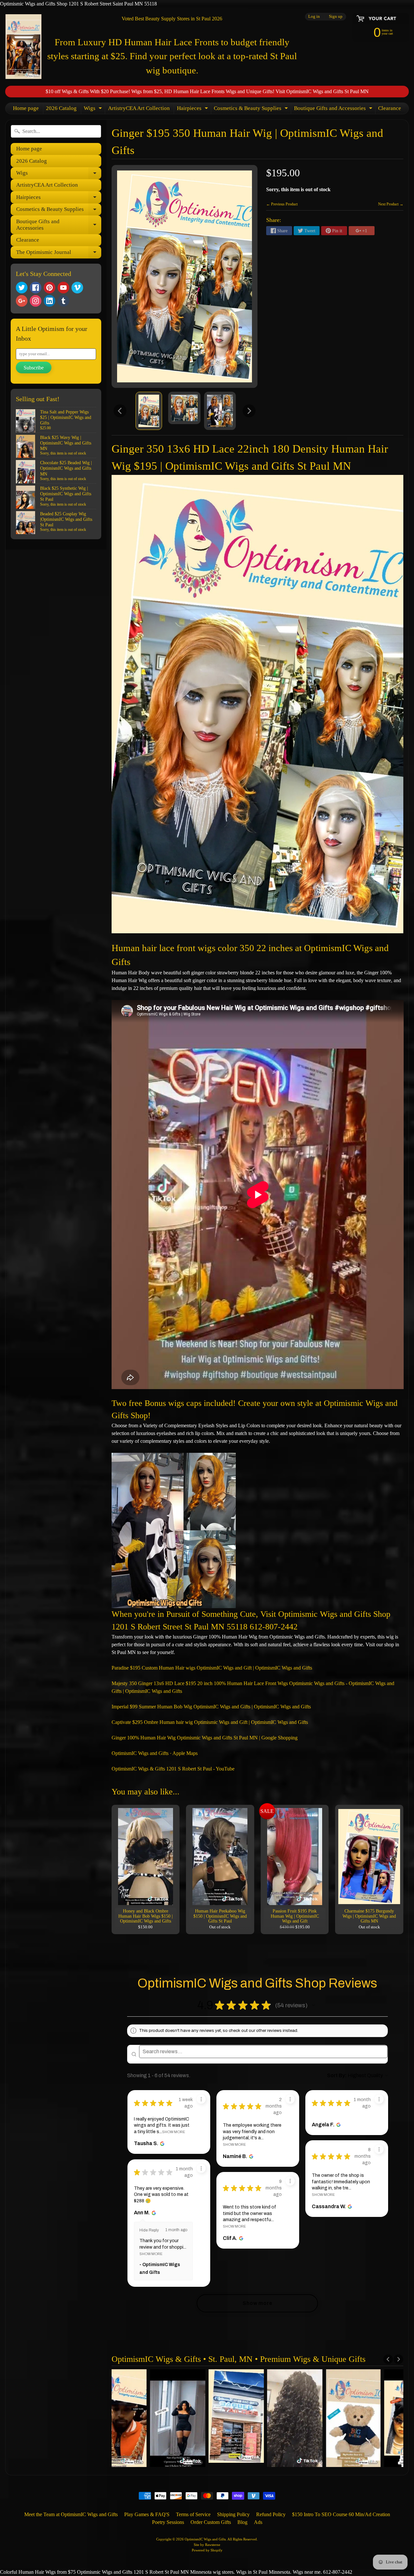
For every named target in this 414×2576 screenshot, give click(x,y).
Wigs (94, 110)
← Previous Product (282, 204)
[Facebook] (36, 288)
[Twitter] (22, 288)
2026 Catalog (61, 108)
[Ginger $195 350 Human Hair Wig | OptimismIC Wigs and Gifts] (149, 411)
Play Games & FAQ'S (147, 2514)
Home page (26, 108)
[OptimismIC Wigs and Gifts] (23, 47)
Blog (242, 2522)
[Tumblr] (63, 301)
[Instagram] (36, 301)
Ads (258, 2522)
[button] (313, 2005)
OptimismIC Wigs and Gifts (205, 2539)
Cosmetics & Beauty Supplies (252, 110)
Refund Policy (271, 2514)
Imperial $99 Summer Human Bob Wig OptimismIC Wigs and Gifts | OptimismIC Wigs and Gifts (211, 1707)
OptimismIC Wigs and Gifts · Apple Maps (155, 1753)
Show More (174, 2132)
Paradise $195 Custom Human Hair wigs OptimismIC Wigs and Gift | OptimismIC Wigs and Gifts (212, 1668)
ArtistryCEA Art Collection (139, 108)
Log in (314, 17)
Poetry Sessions (168, 2522)
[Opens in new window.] (162, 2143)
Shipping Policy (233, 2514)
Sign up (336, 17)
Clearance (390, 108)
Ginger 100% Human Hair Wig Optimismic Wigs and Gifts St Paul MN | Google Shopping (205, 1738)
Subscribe (34, 368)
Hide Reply (149, 2230)
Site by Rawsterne (207, 2545)
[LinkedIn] (49, 301)
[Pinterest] (49, 288)
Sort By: (337, 2075)
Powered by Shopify (207, 2550)
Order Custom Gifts (211, 2522)
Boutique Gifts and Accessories (334, 110)
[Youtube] (63, 288)
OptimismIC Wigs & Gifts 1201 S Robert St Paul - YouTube (173, 1769)
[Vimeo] (77, 288)
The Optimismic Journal (59, 254)
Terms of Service (193, 2514)
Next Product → (391, 204)
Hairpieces (193, 110)
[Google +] (22, 301)
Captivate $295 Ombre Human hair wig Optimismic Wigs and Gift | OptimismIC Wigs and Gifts (210, 1722)
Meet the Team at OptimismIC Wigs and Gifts (71, 2514)
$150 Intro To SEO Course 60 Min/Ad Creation (341, 2514)
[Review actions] (201, 2099)
